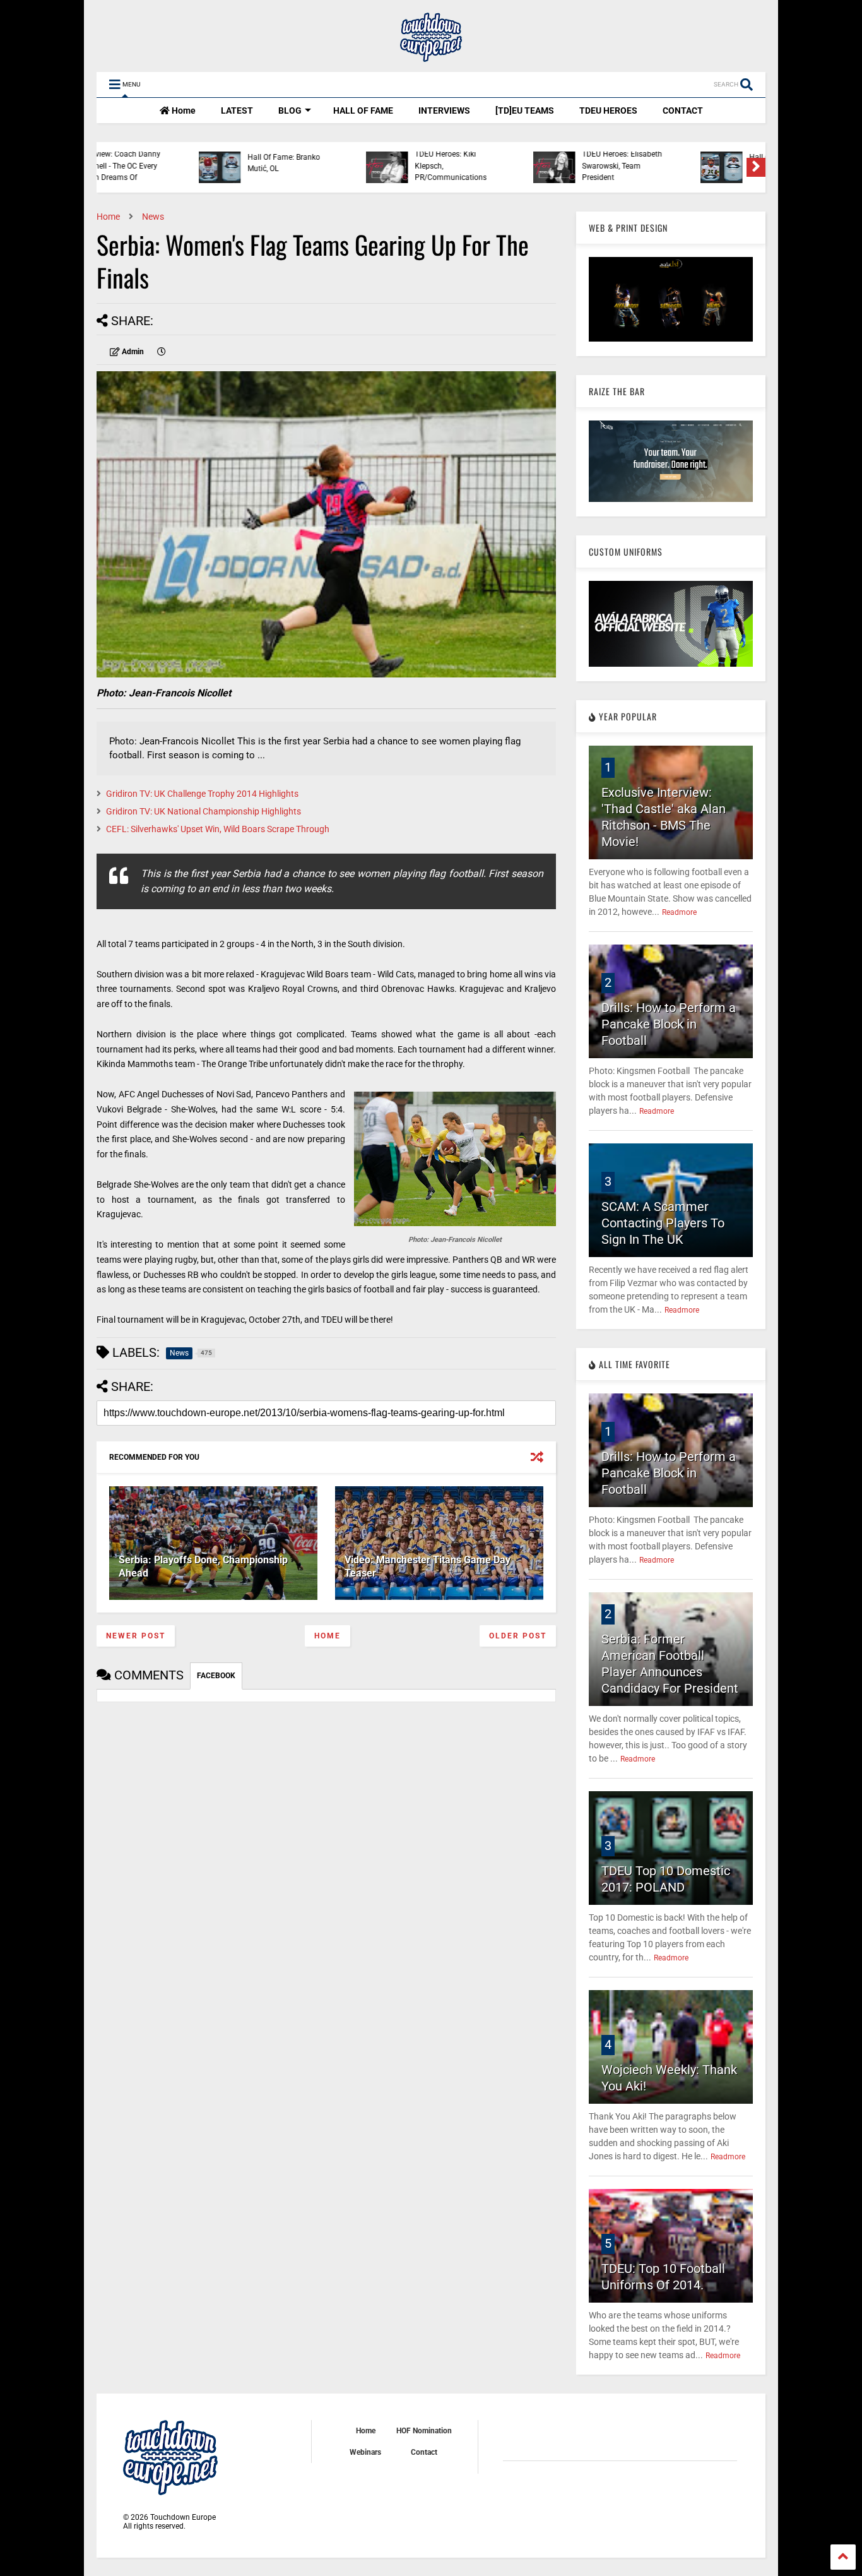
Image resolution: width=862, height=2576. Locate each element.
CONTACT (683, 110)
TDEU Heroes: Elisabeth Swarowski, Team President (529, 166)
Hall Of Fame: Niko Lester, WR (700, 163)
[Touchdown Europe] (431, 56)
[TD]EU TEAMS (525, 110)
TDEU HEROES (608, 110)
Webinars (365, 2452)
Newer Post (136, 1636)
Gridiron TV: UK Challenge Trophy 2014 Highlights (202, 794)
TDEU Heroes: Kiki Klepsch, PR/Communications (358, 166)
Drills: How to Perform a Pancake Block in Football (669, 1024)
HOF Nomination (424, 2431)
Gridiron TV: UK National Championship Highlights (204, 811)
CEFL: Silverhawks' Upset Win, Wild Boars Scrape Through (218, 829)
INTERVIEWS (444, 110)
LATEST (237, 110)
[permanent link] (162, 352)
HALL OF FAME (363, 110)
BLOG (290, 110)
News (153, 217)
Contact (424, 2452)
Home (183, 110)
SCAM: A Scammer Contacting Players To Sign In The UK (663, 1223)
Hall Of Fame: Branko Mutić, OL (191, 163)
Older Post (518, 1636)
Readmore (679, 912)
